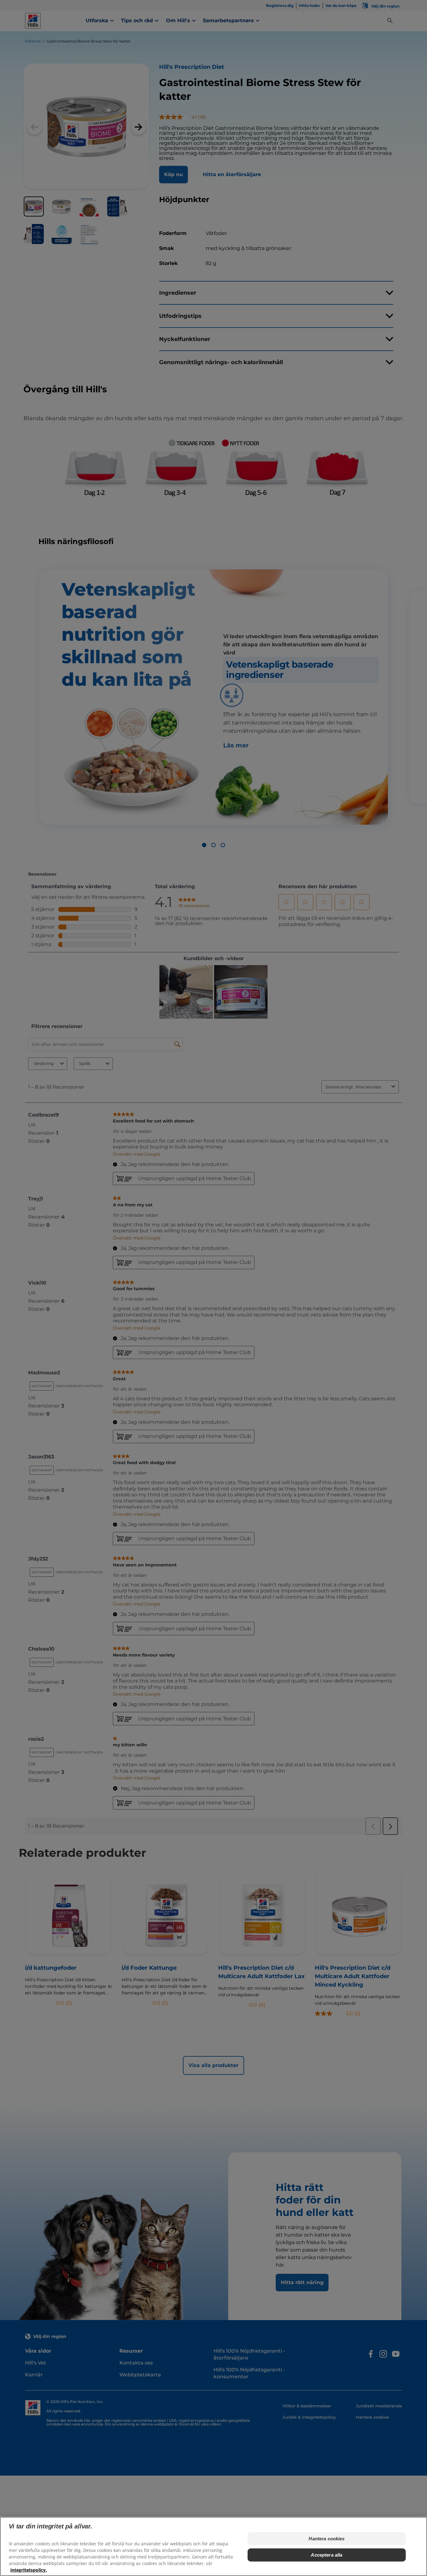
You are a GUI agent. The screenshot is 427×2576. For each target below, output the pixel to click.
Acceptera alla (327, 2555)
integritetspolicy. (29, 2570)
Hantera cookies (327, 2539)
